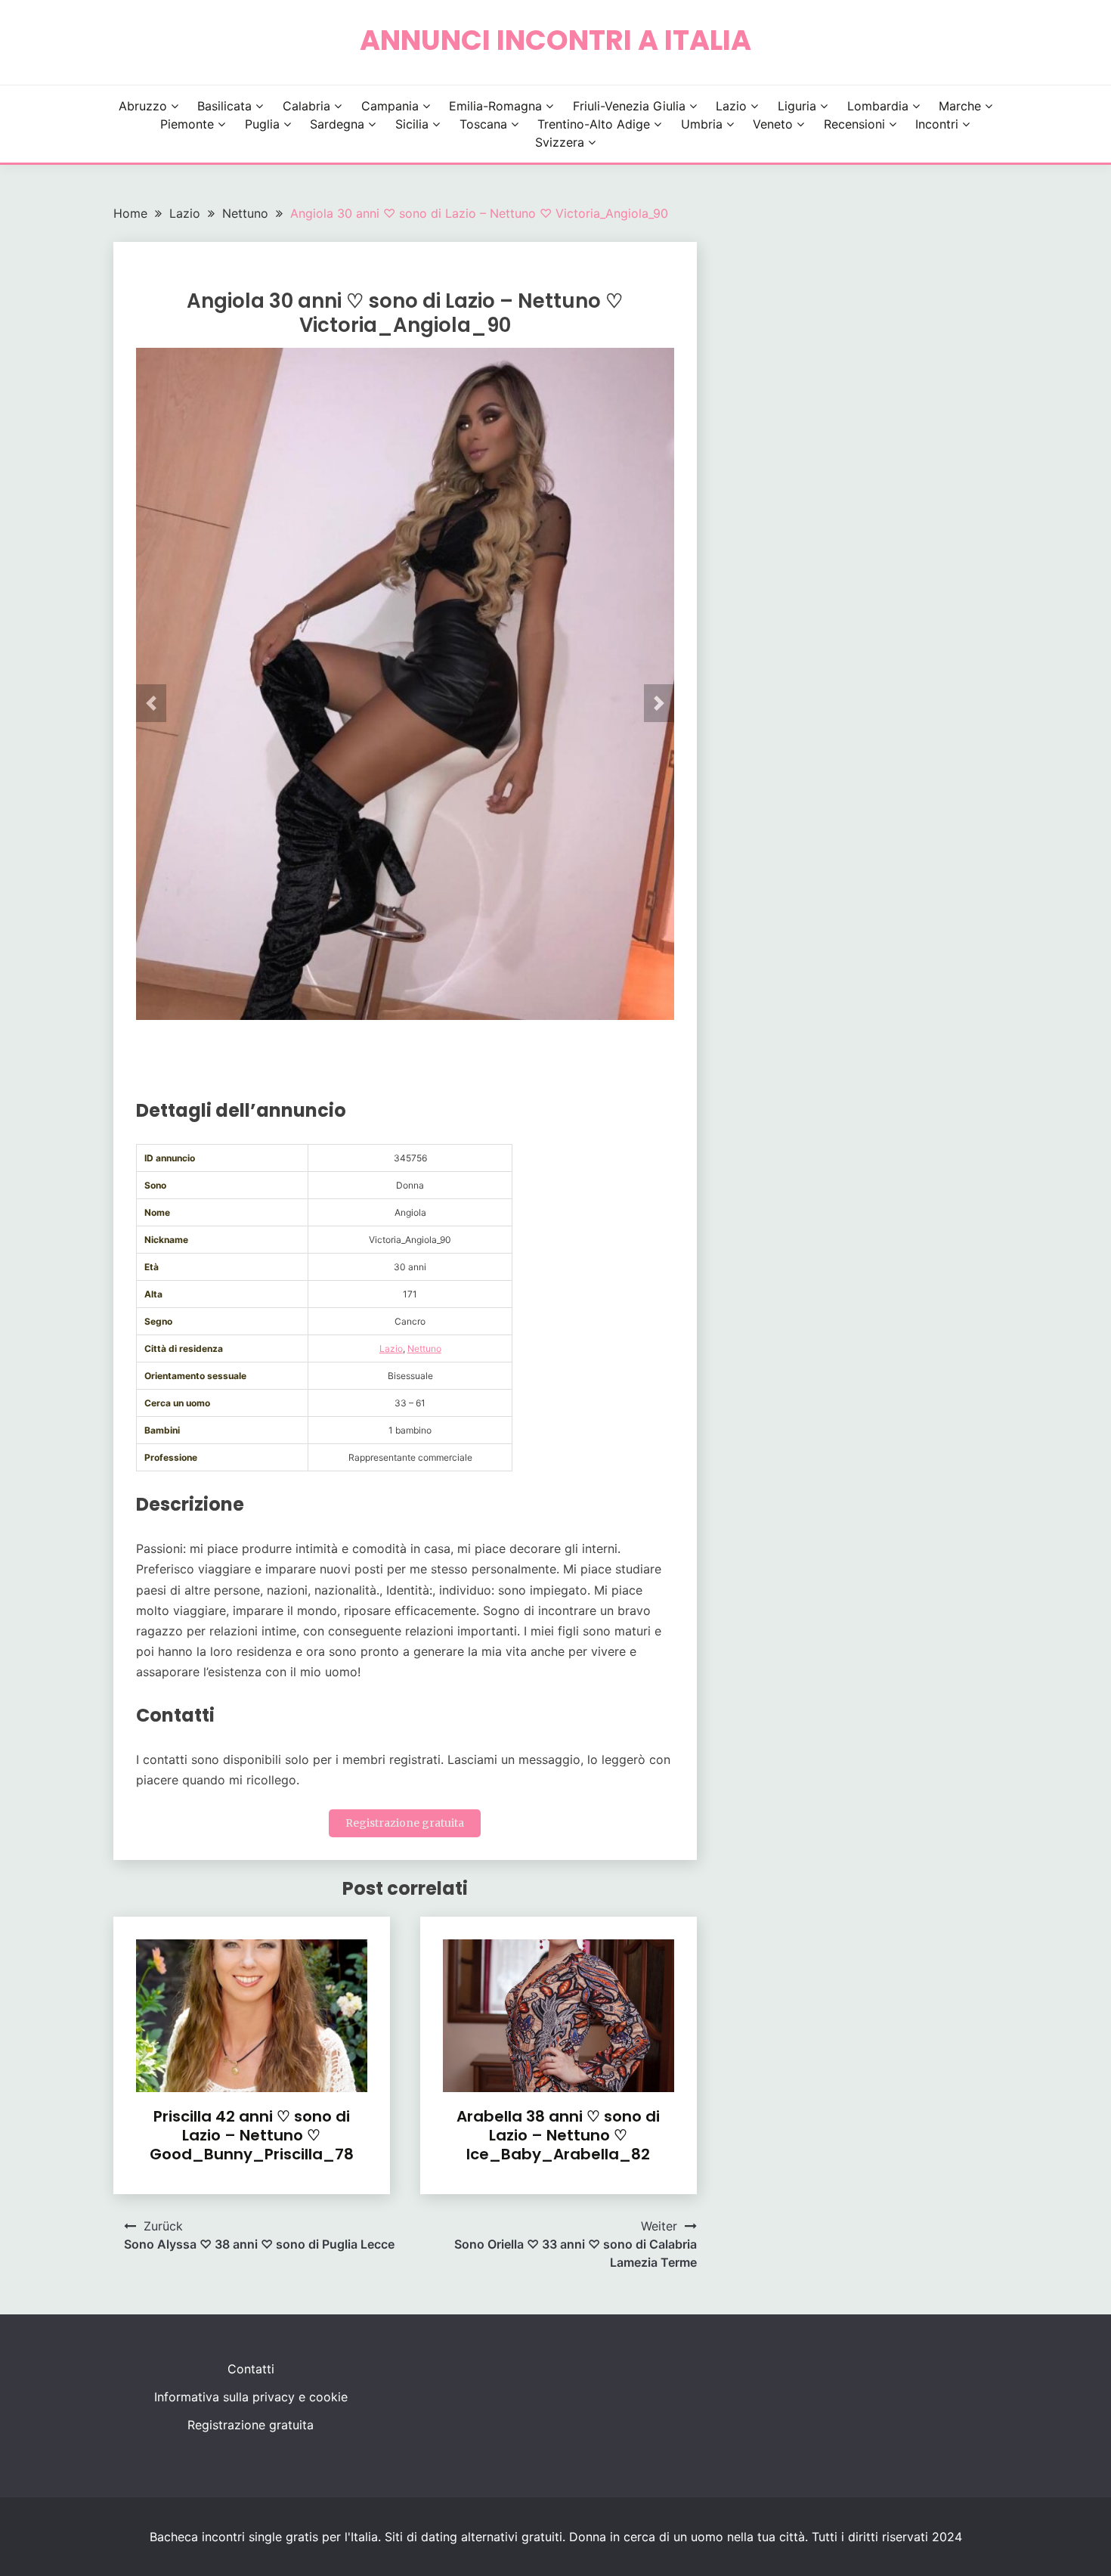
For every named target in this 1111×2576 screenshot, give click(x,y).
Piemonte (187, 124)
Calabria (306, 106)
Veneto (773, 124)
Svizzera (560, 142)
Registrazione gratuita (405, 1823)
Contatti (251, 2369)
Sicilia (412, 124)
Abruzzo (143, 106)
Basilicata (224, 106)
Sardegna (337, 124)
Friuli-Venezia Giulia (629, 106)
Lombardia (878, 106)
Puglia (262, 124)
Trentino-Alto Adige (594, 124)
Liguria (797, 106)
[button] (151, 703)
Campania (390, 106)
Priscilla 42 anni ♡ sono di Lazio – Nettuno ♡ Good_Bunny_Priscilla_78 (252, 2135)
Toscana (483, 124)
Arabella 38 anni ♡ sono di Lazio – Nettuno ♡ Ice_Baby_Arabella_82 (558, 2135)
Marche (960, 106)
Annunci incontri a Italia (555, 40)
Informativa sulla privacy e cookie (251, 2397)
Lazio (731, 106)
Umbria (702, 124)
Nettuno (424, 1348)
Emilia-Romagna (495, 106)
